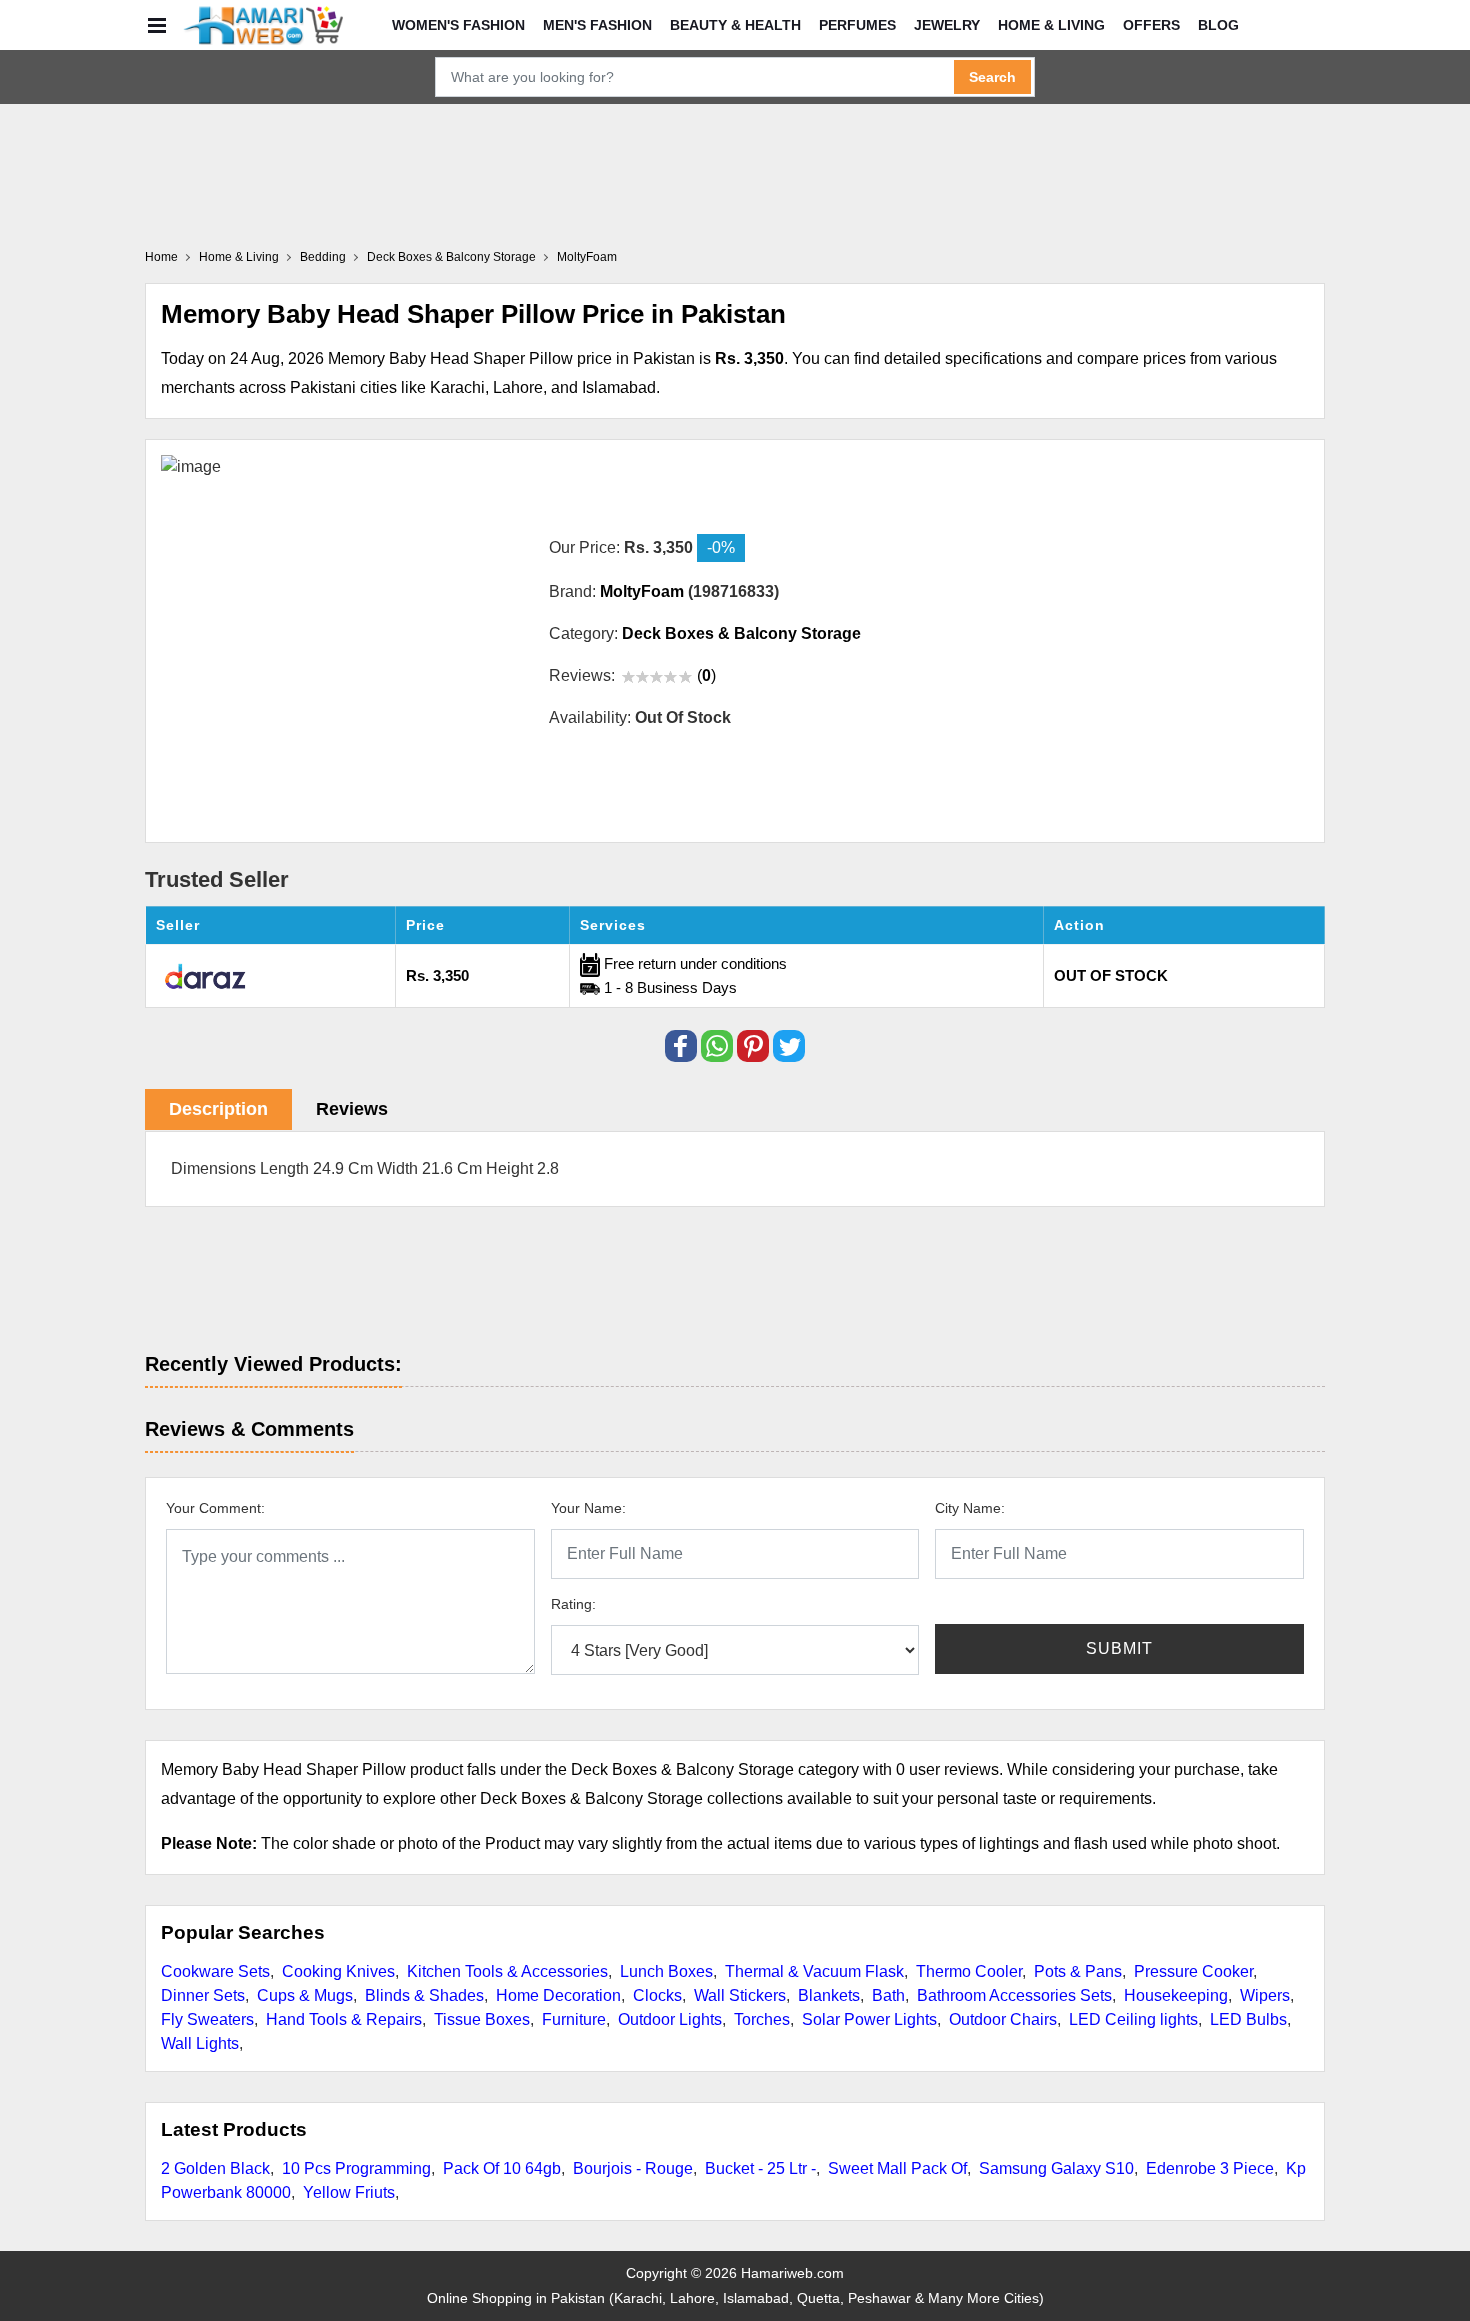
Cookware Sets (215, 1971)
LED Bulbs (1248, 2019)
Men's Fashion (597, 25)
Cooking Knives (338, 1971)
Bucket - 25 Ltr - (760, 2168)
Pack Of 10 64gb (502, 2168)
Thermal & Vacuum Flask (814, 1971)
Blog (1218, 25)
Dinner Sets (203, 1995)
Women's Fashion (458, 25)
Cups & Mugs (305, 1995)
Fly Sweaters (207, 2019)
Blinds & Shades (424, 1995)
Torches (762, 2019)
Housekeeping (1176, 1995)
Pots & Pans (1078, 1971)
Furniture (574, 2019)
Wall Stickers (740, 1995)
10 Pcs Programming (356, 2168)
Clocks (657, 1995)
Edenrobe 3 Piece (1210, 2168)
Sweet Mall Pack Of (897, 2168)
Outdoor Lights (670, 2019)
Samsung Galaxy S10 (1056, 2168)
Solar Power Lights (869, 2019)
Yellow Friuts (349, 2192)
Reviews (352, 1109)
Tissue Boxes (482, 2019)
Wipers (1265, 1995)
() (706, 675)
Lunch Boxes (666, 1971)
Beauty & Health (735, 25)
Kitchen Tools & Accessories (507, 1971)
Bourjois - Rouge (633, 2168)
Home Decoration (558, 1995)
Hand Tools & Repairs (344, 2019)
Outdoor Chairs (1003, 2019)
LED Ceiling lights (1133, 2019)
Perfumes (857, 25)
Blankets (829, 1995)
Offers (1151, 25)
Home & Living (1051, 25)
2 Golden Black (215, 2168)
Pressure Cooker (1193, 1971)
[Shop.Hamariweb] (263, 25)
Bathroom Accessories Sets (1014, 1995)
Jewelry (947, 25)
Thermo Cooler (969, 1971)
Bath (888, 1995)
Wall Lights (200, 2043)
